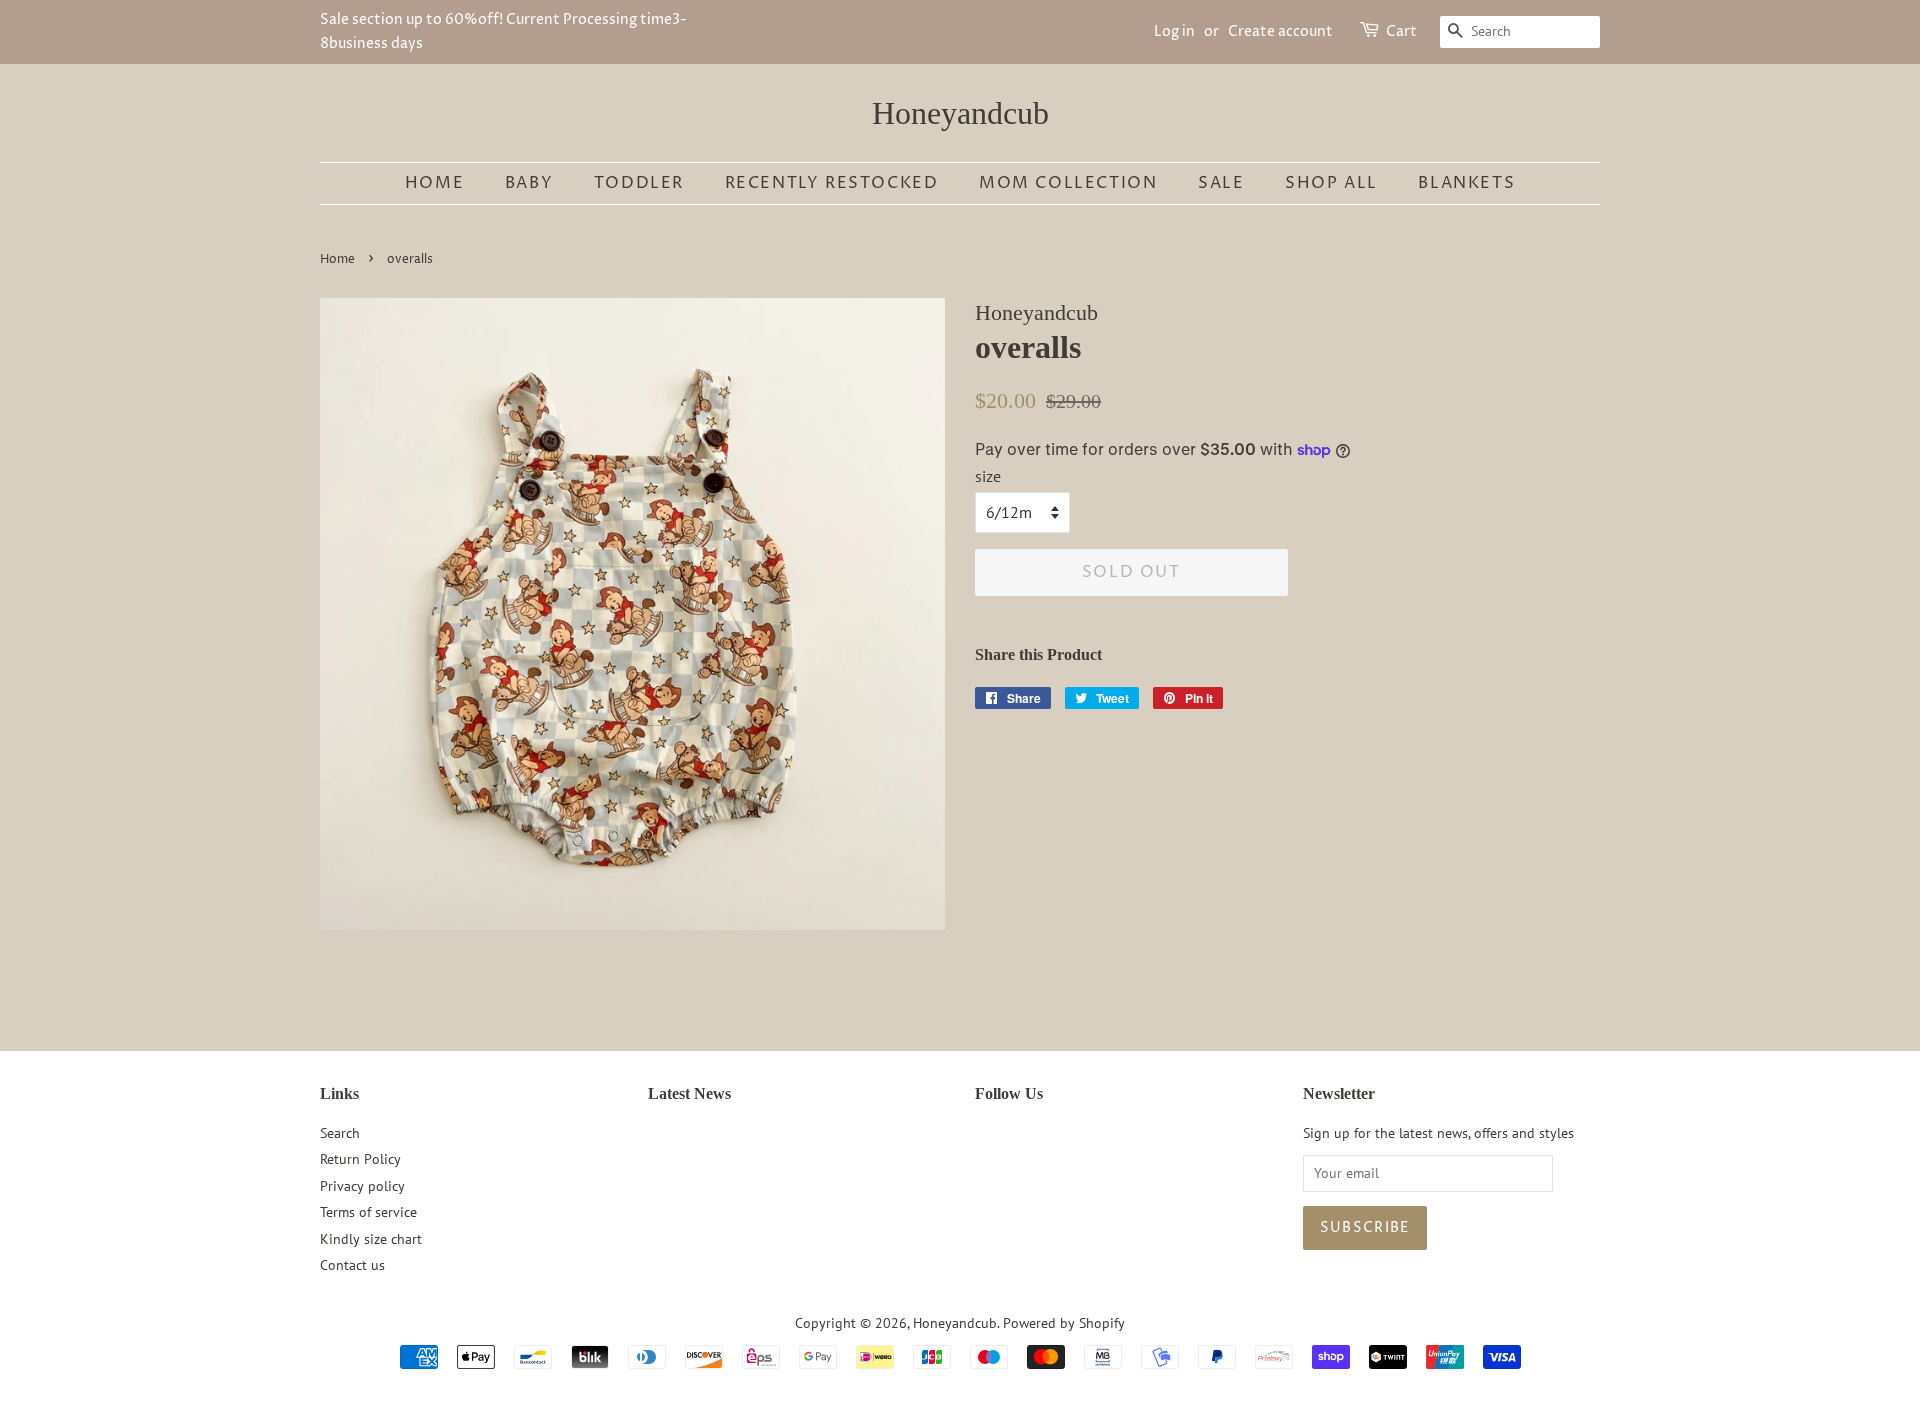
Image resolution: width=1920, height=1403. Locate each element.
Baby (529, 183)
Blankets (1466, 183)
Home (434, 183)
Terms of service (368, 1212)
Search (340, 1133)
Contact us (352, 1265)
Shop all (1331, 183)
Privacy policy (362, 1186)
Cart (1401, 31)
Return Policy (360, 1159)
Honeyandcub (960, 113)
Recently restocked (832, 183)
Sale (1221, 183)
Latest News (689, 1093)
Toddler (639, 183)
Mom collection (1068, 183)
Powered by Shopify (1064, 1323)
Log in (1174, 31)
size (988, 476)
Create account (1280, 31)
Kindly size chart (371, 1239)
